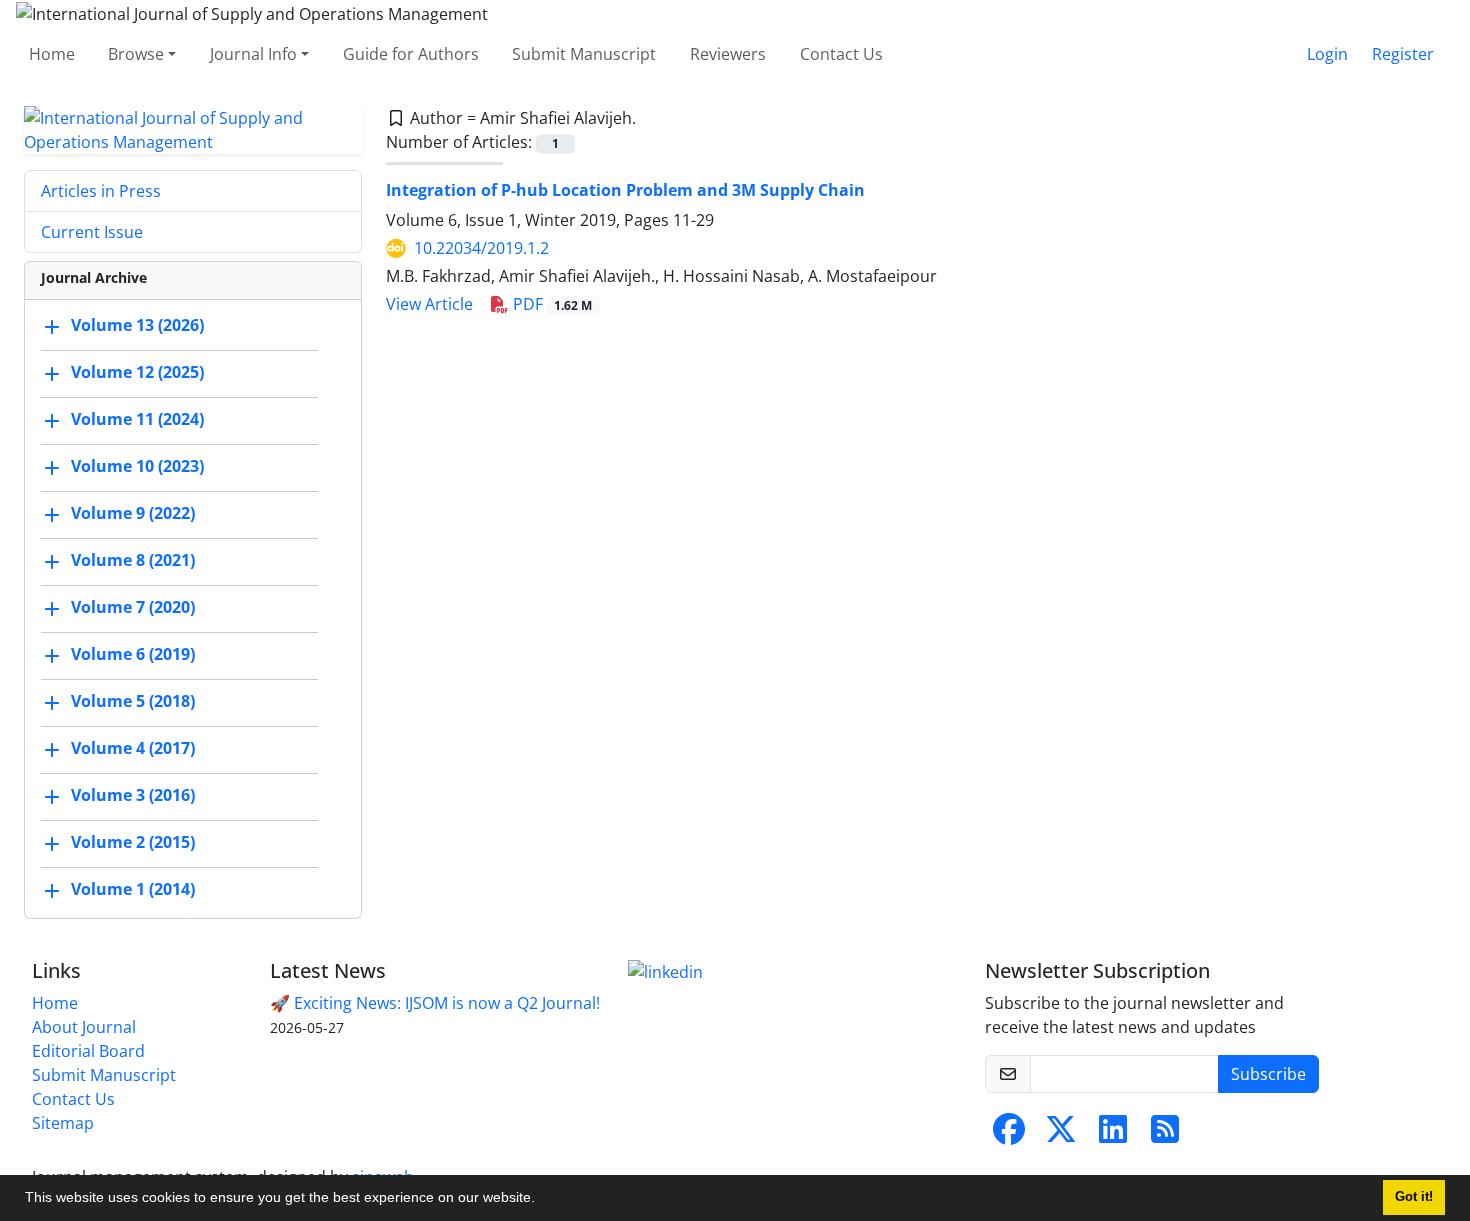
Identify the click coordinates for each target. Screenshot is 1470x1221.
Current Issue (92, 232)
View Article (429, 304)
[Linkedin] (665, 971)
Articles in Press (101, 191)
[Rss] (1165, 1135)
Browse (136, 54)
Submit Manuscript (584, 54)
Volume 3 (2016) (133, 795)
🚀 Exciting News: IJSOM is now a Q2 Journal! (435, 1003)
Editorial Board (88, 1051)
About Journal (84, 1027)
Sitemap (63, 1123)
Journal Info (253, 54)
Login (1327, 54)
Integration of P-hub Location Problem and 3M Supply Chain (625, 190)
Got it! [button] (1414, 1197)
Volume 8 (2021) (133, 560)
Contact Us (841, 54)
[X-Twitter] (1061, 1135)
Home (52, 54)
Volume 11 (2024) (137, 419)
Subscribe (1268, 1074)
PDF (551, 304)
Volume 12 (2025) (137, 372)
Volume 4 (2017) (133, 748)
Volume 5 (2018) (133, 701)
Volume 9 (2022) (133, 513)
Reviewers (728, 54)
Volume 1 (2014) (133, 889)
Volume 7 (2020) (133, 607)
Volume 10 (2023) (137, 466)
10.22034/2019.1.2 (481, 248)
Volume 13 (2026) (137, 325)
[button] (542, 1200)
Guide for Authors (411, 54)
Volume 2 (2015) (133, 842)
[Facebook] (1009, 1135)
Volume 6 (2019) (133, 654)
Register (1403, 54)
